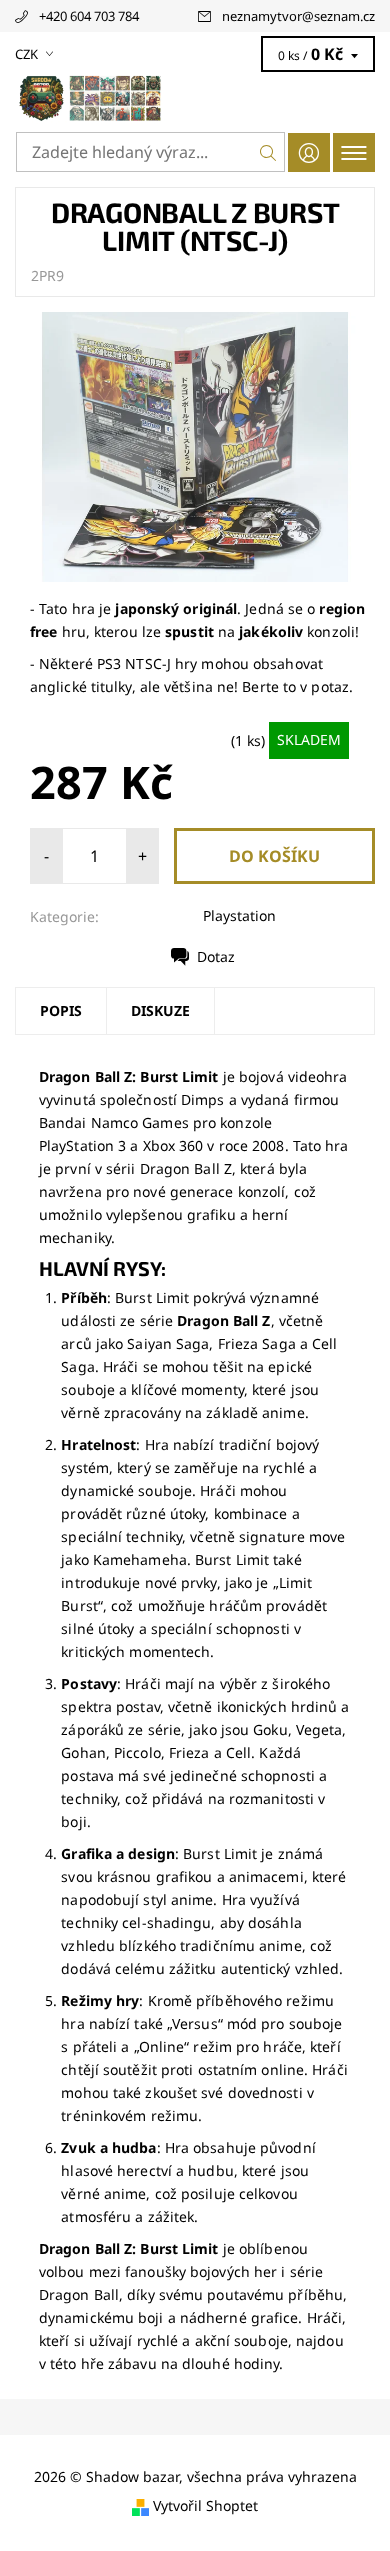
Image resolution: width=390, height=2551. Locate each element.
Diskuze (160, 1010)
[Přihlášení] (309, 152)
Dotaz (216, 956)
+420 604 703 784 (89, 16)
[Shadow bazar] (195, 98)
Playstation (239, 915)
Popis (61, 1010)
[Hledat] (268, 152)
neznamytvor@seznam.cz (298, 16)
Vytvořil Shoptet (205, 2505)
